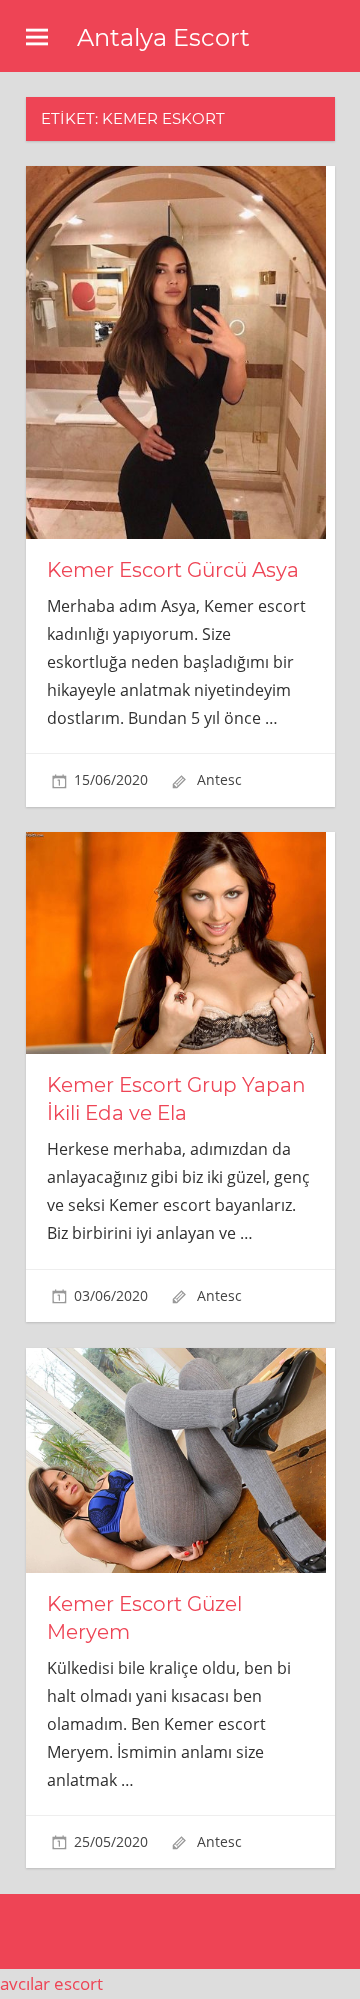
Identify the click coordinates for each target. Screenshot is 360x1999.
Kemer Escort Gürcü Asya (173, 570)
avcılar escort (51, 1983)
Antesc (219, 779)
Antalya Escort (163, 37)
